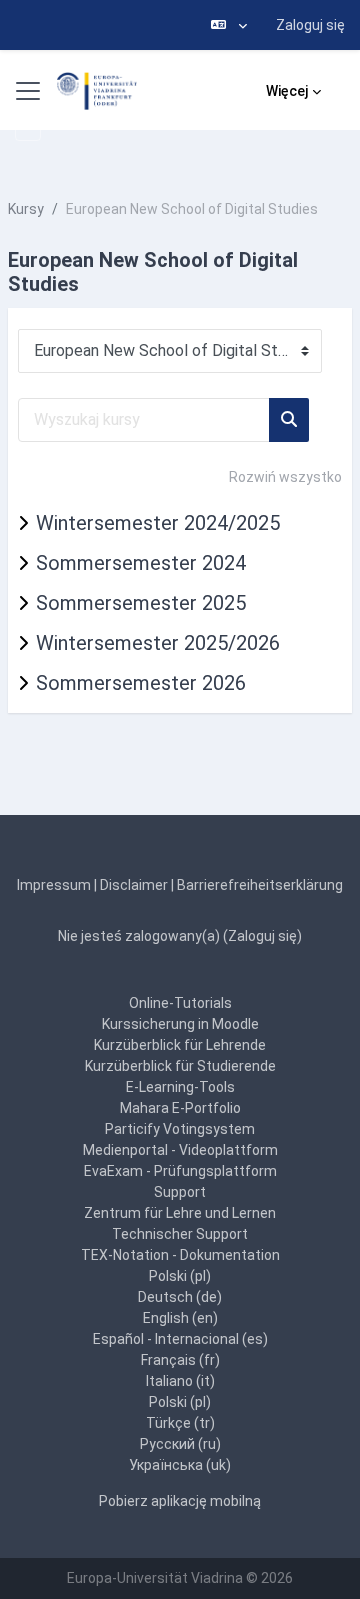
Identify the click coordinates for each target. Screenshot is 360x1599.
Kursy (26, 209)
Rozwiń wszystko (285, 477)
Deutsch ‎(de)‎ (180, 1297)
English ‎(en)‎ (180, 1318)
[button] (229, 25)
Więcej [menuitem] (287, 91)
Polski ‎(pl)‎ (180, 1276)
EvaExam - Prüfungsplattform (180, 1171)
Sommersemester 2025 (141, 603)
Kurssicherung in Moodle (180, 1024)
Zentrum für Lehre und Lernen (180, 1213)
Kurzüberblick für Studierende (180, 1066)
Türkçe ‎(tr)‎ (180, 1423)
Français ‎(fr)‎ (180, 1360)
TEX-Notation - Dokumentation (180, 1255)
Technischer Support (180, 1234)
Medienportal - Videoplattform (180, 1150)
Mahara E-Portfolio (180, 1108)
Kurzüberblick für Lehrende (180, 1045)
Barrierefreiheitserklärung (260, 885)
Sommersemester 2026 (141, 683)
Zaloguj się (310, 25)
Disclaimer (134, 885)
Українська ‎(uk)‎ (180, 1465)
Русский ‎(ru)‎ (180, 1444)
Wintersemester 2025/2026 (158, 643)
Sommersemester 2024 (141, 563)
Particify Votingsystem (180, 1129)
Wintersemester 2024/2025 (158, 523)
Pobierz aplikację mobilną (180, 1501)
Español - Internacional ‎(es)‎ (180, 1339)
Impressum (54, 885)
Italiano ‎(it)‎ (180, 1381)
